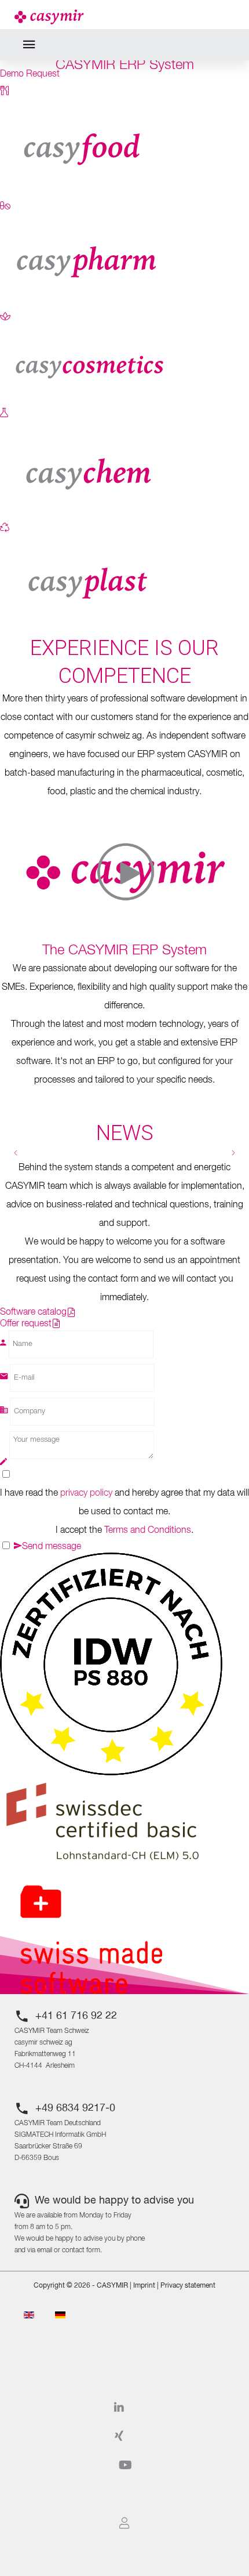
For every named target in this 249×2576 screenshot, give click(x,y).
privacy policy (86, 1493)
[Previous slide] (16, 1153)
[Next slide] (233, 1153)
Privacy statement (188, 2286)
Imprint (144, 2286)
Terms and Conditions (148, 1531)
